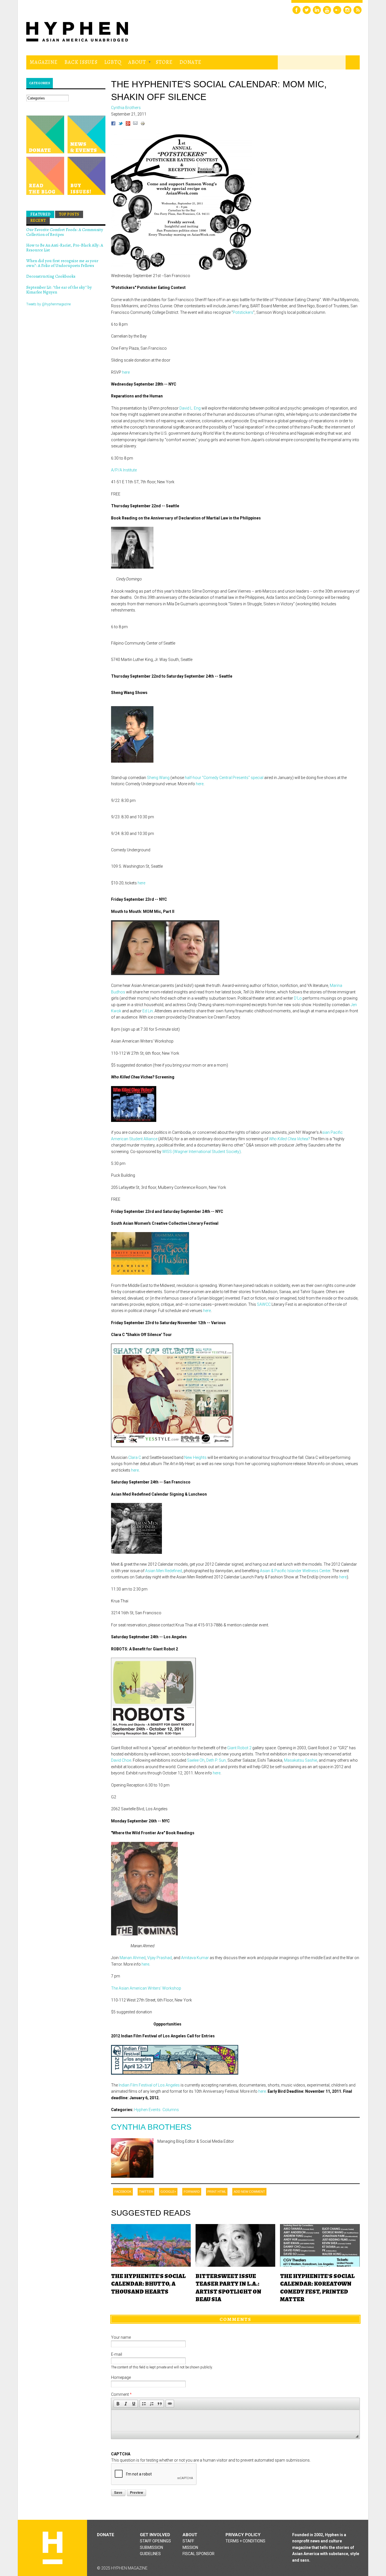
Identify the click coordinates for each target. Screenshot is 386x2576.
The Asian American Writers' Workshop (146, 1988)
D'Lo (298, 998)
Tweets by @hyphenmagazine (48, 304)
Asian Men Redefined (164, 1571)
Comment (121, 2394)
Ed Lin (148, 1011)
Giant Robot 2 (239, 1748)
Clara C (135, 1457)
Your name (121, 2337)
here (126, 372)
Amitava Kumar (195, 1958)
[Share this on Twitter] (121, 124)
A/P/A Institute (124, 470)
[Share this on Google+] (128, 124)
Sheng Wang (158, 778)
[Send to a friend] (135, 124)
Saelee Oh (196, 1760)
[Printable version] (143, 124)
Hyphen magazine (53, 2548)
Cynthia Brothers (151, 2127)
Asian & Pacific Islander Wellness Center (295, 1571)
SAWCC (264, 1304)
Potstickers (243, 312)
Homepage (121, 2377)
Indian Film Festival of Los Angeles (149, 2085)
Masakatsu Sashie (301, 1760)
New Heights (195, 1457)
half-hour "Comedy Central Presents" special (224, 778)
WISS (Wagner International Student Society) (201, 1152)
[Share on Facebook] (113, 124)
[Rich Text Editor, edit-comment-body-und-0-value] (235, 2421)
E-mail (117, 2354)
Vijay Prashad (160, 1958)
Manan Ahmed (133, 1958)
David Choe (121, 1760)
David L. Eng (190, 408)
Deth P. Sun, (216, 1760)
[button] (118, 2404)
